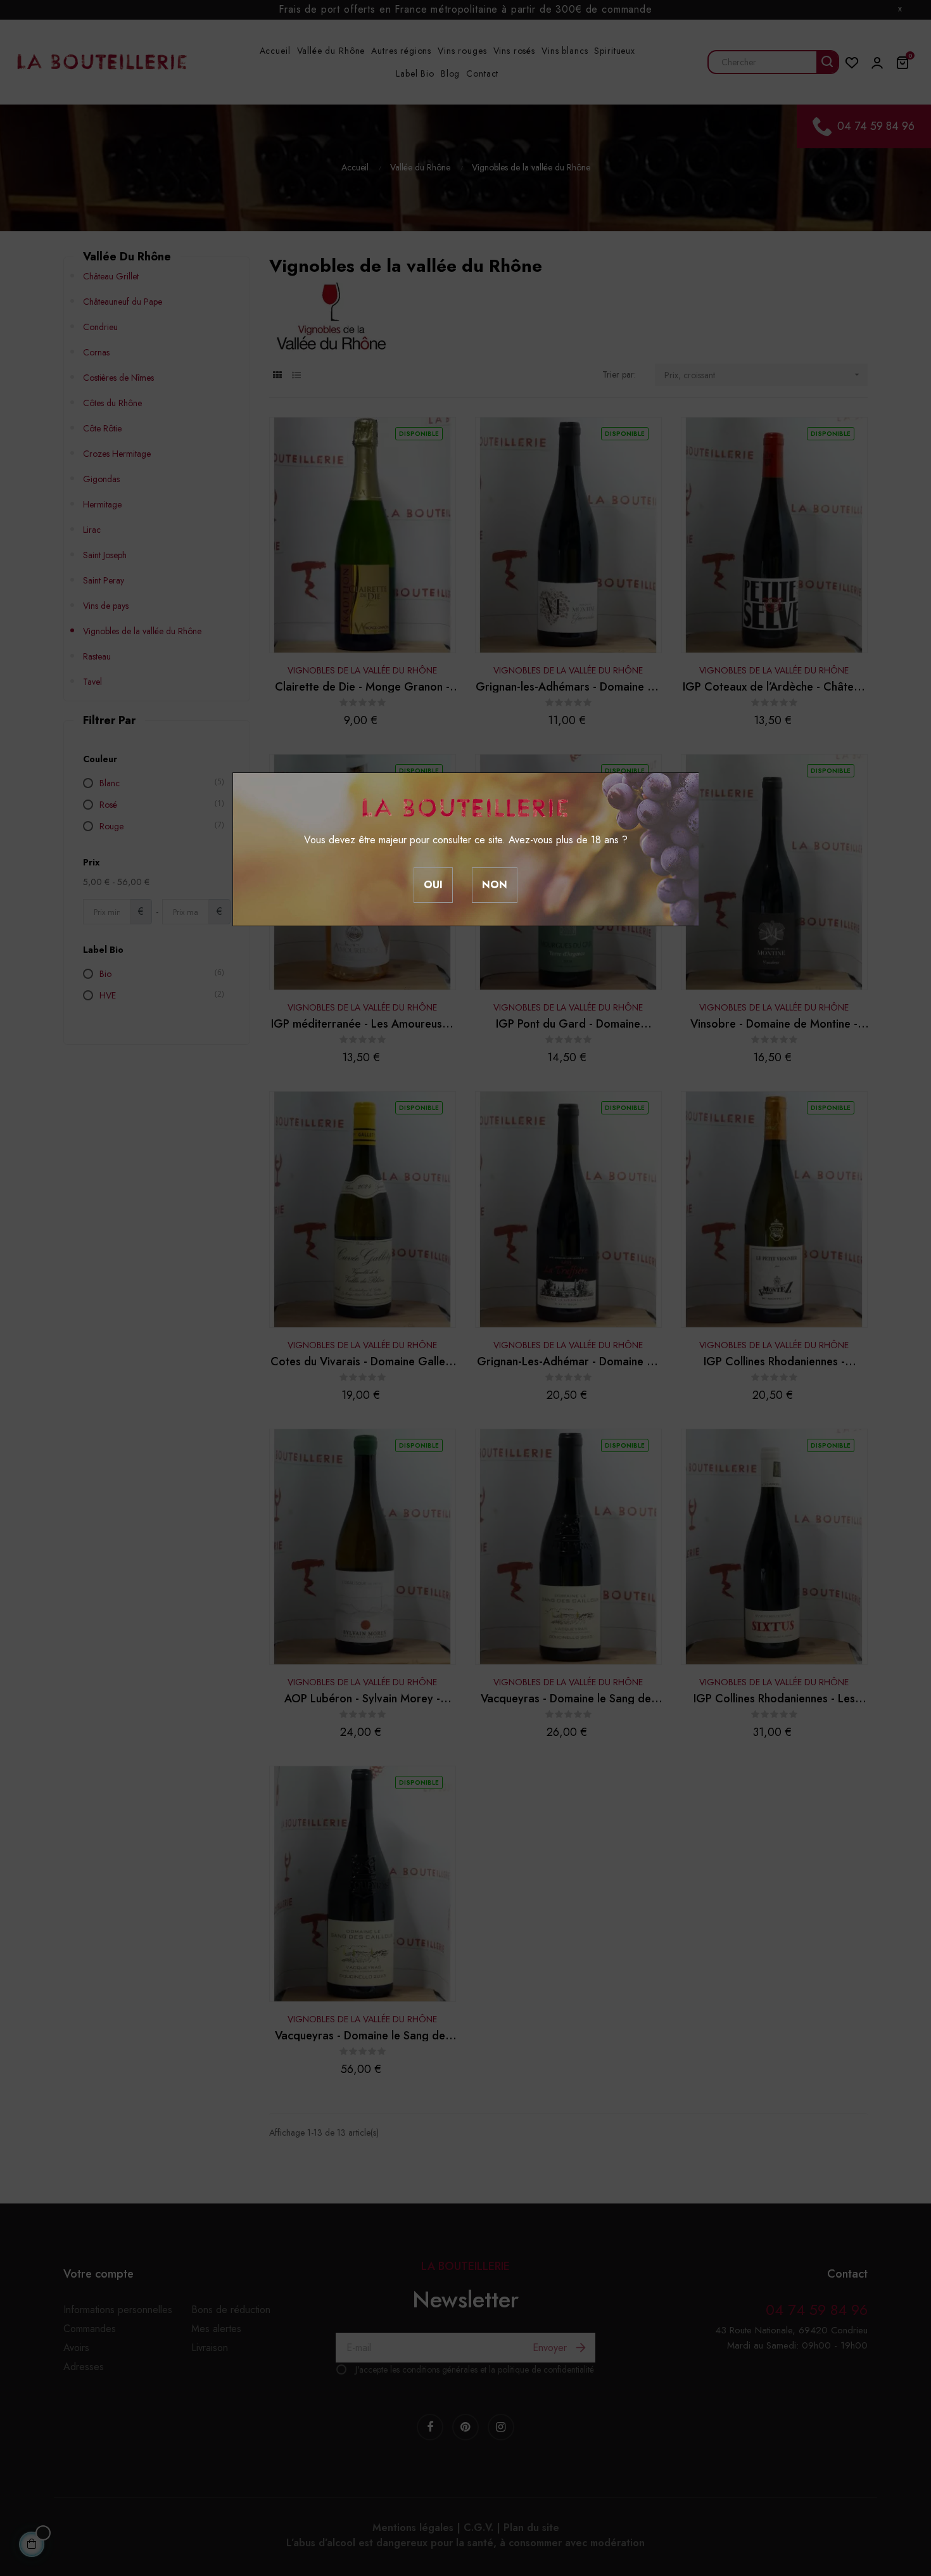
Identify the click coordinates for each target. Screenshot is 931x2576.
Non (495, 885)
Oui (433, 885)
